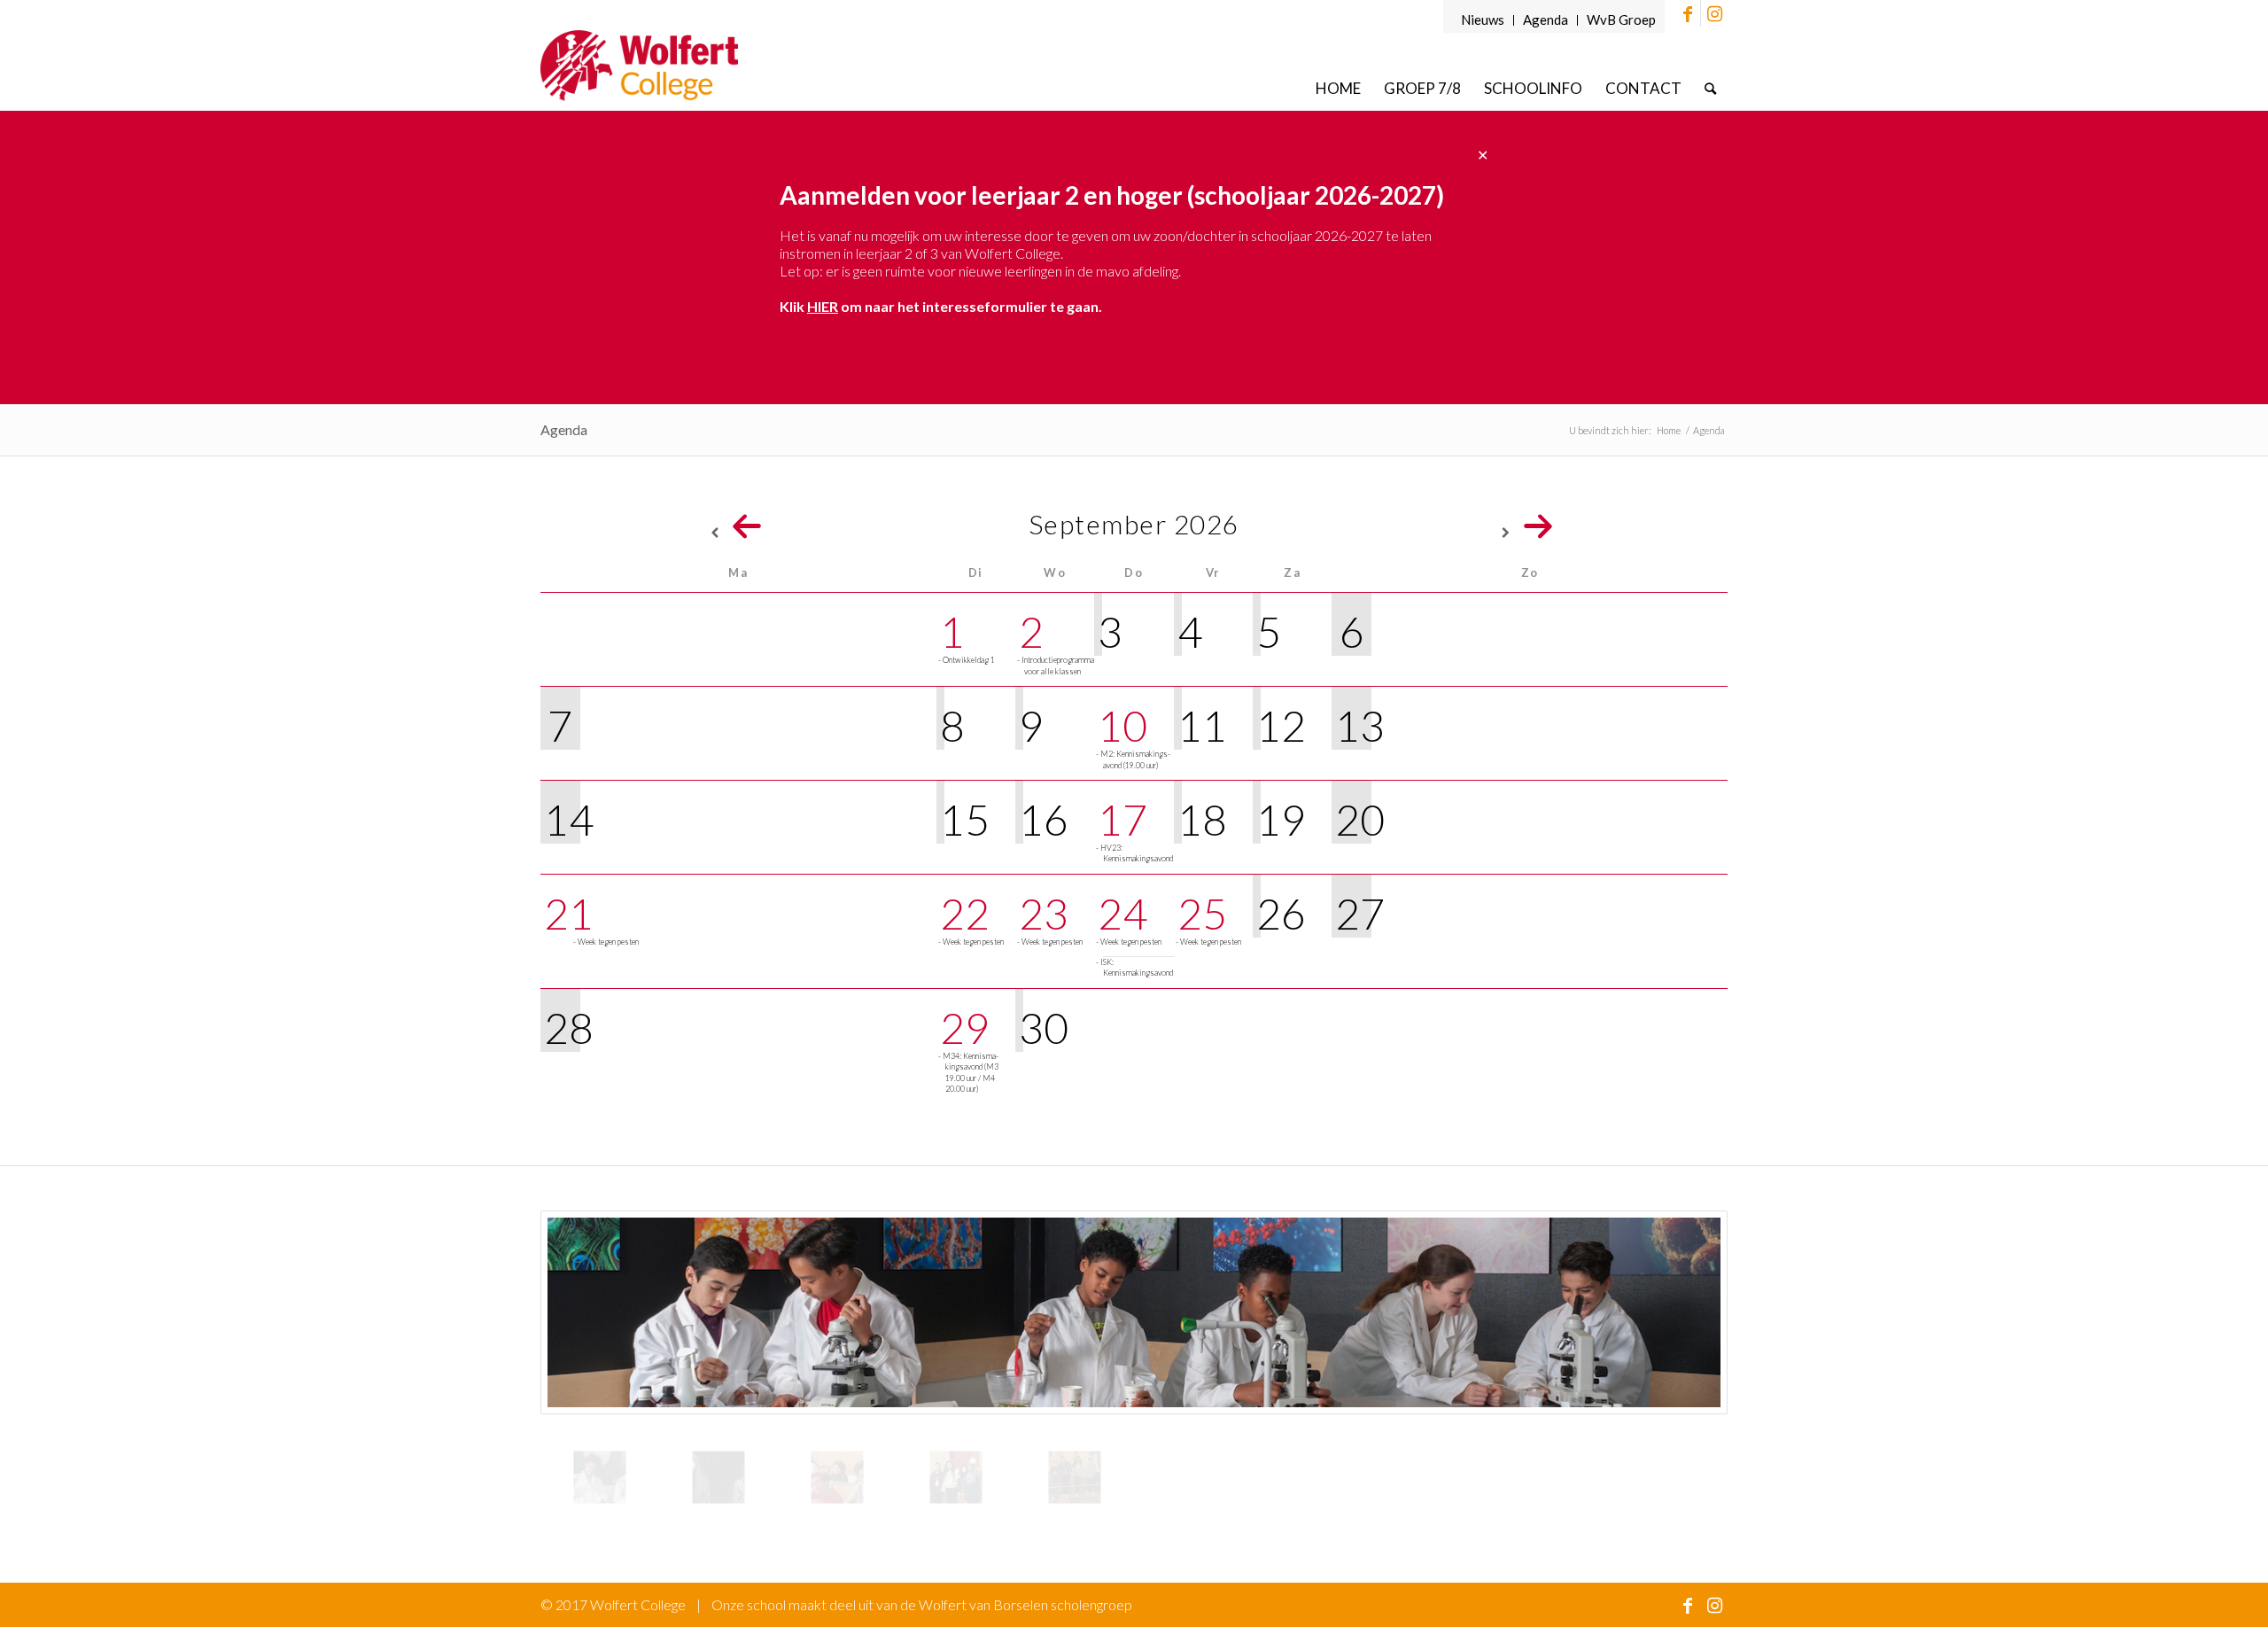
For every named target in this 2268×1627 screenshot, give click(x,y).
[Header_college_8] (956, 1477)
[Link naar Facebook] (1687, 13)
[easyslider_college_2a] (837, 1477)
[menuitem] (1483, 20)
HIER (823, 306)
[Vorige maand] (738, 525)
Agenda (1546, 19)
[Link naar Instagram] (1714, 13)
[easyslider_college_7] (1134, 1312)
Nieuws (1483, 19)
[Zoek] (1710, 88)
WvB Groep (1621, 19)
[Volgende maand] (1530, 525)
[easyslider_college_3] (718, 1477)
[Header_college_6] (1075, 1477)
